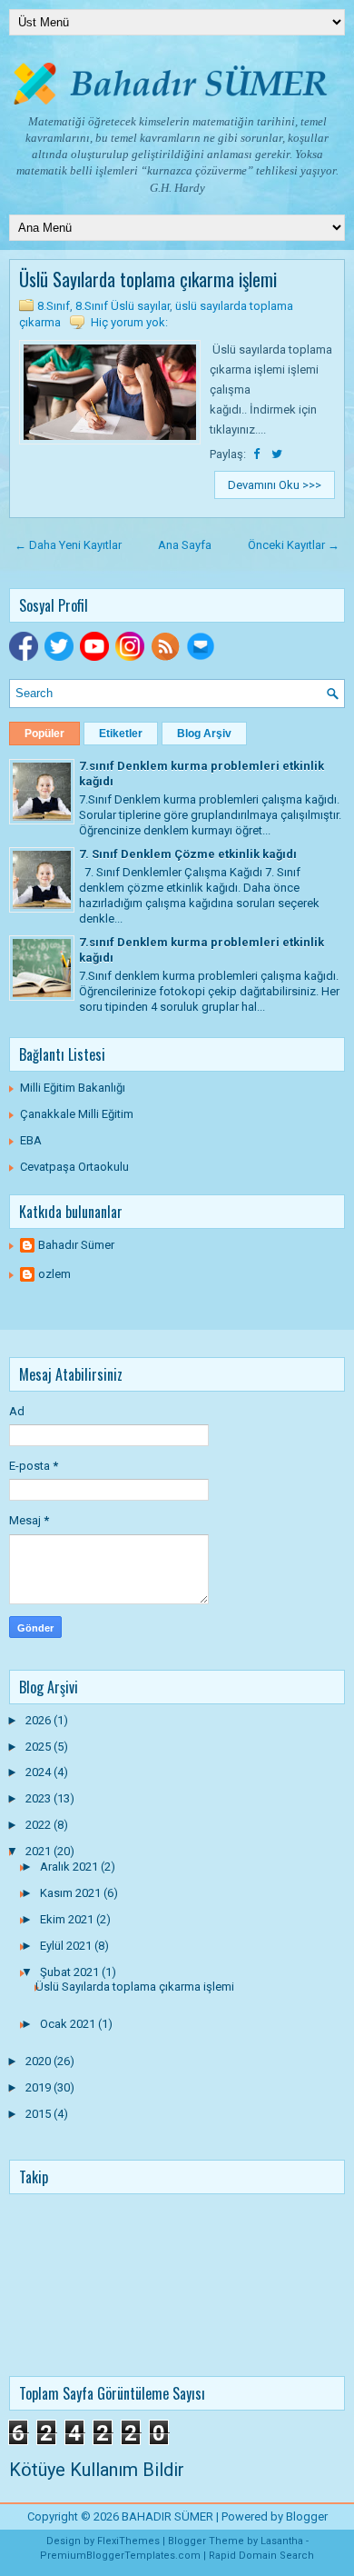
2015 (39, 2114)
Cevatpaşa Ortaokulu (74, 1167)
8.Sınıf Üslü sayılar (123, 306)
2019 (39, 2087)
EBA (31, 1140)
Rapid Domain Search (261, 2556)
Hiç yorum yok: (129, 322)
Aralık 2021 (70, 1867)
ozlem (54, 1274)
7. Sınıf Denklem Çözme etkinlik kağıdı (188, 854)
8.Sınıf (54, 306)
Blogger (307, 2516)
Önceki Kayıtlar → (294, 545)
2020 (39, 2061)
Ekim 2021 (68, 1919)
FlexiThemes (128, 2541)
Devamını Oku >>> (275, 485)
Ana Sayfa (185, 545)
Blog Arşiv (204, 734)
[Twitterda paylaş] (277, 454)
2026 (39, 1720)
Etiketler (121, 734)
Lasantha (282, 2541)
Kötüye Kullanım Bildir (97, 2470)
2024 (39, 1772)
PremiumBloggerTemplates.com (120, 2556)
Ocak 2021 (69, 2024)
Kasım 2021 (72, 1893)
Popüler (44, 734)
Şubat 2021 (71, 1972)
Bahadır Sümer (76, 1245)
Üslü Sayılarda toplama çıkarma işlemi (148, 279)
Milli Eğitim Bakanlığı (73, 1088)
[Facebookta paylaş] (258, 454)
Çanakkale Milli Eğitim (77, 1114)
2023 (39, 1798)
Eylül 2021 (67, 1946)
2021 (39, 1851)
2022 (39, 1825)
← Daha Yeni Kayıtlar (68, 545)
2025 (39, 1747)
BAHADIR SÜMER (167, 2516)
